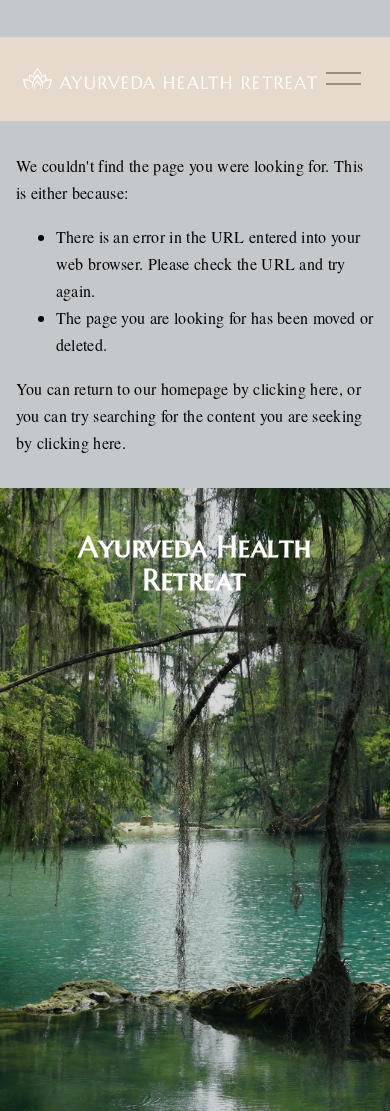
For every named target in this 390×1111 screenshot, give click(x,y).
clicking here (295, 388)
